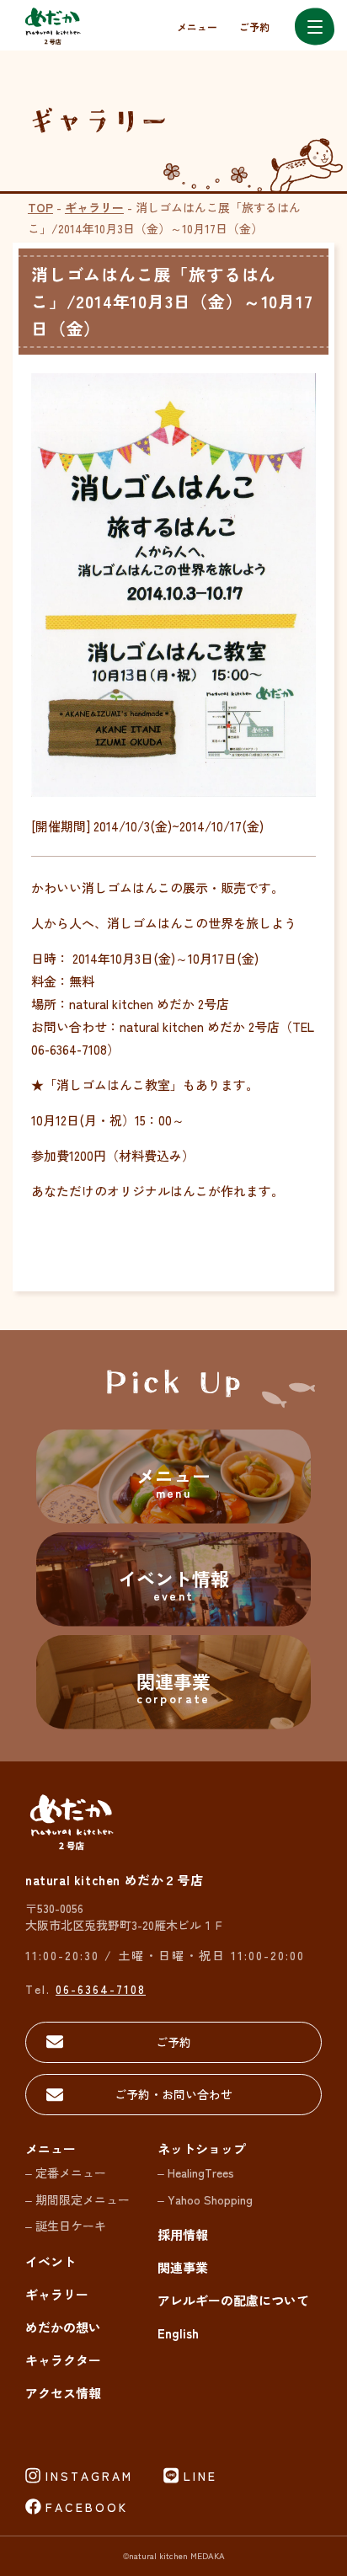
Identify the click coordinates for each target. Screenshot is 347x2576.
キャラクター (63, 2360)
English (178, 2333)
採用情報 (183, 2234)
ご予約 (254, 27)
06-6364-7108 (101, 1989)
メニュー (197, 27)
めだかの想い (63, 2327)
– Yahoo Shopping (205, 2199)
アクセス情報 (63, 2393)
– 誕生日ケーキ (66, 2226)
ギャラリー (94, 207)
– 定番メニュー (66, 2172)
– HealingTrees (196, 2172)
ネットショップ (202, 2148)
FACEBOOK (87, 2507)
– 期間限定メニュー (77, 2199)
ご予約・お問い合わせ (173, 2094)
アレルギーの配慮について (233, 2300)
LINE (200, 2476)
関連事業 (183, 2267)
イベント (51, 2261)
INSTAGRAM (89, 2476)
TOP (40, 207)
